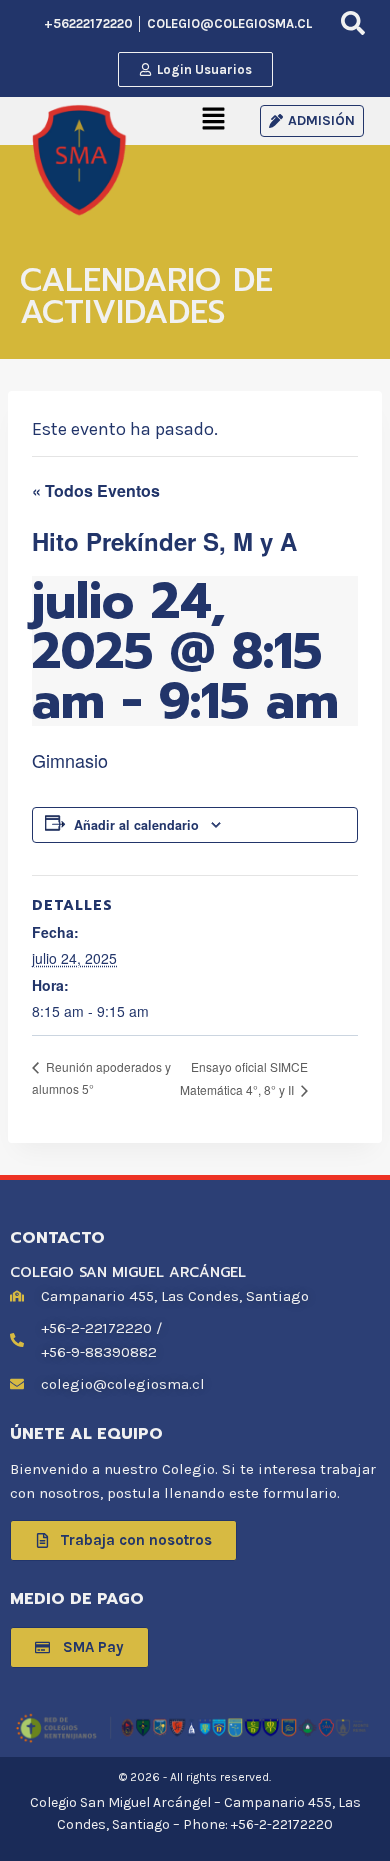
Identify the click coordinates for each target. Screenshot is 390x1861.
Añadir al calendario (136, 825)
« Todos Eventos (96, 490)
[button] (214, 121)
